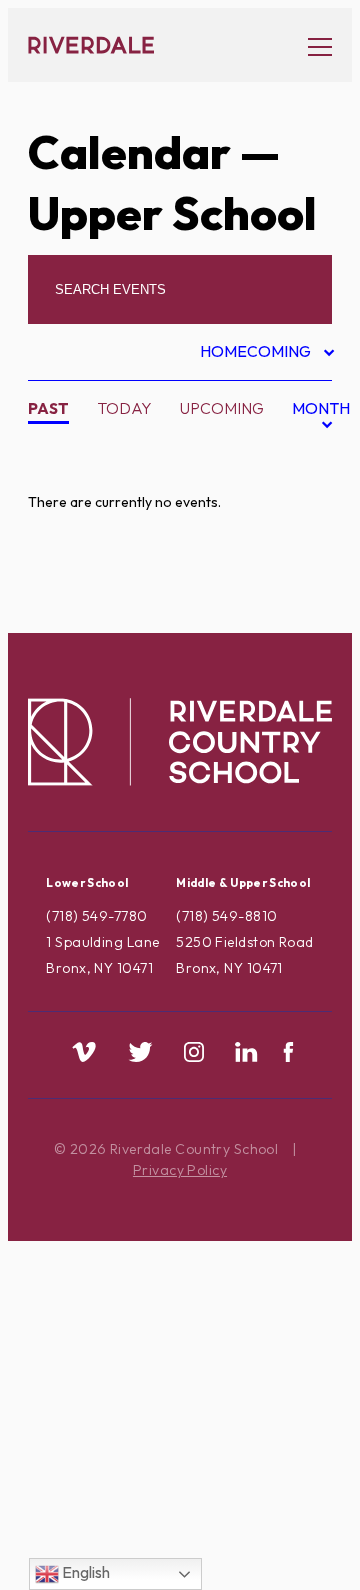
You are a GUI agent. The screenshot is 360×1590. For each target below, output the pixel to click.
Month (321, 419)
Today (124, 408)
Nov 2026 (295, 558)
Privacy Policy (180, 1170)
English (84, 1572)
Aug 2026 (295, 463)
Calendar (129, 152)
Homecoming (257, 354)
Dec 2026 (295, 590)
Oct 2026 (295, 526)
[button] (310, 45)
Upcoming (222, 408)
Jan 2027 (293, 621)
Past (48, 408)
